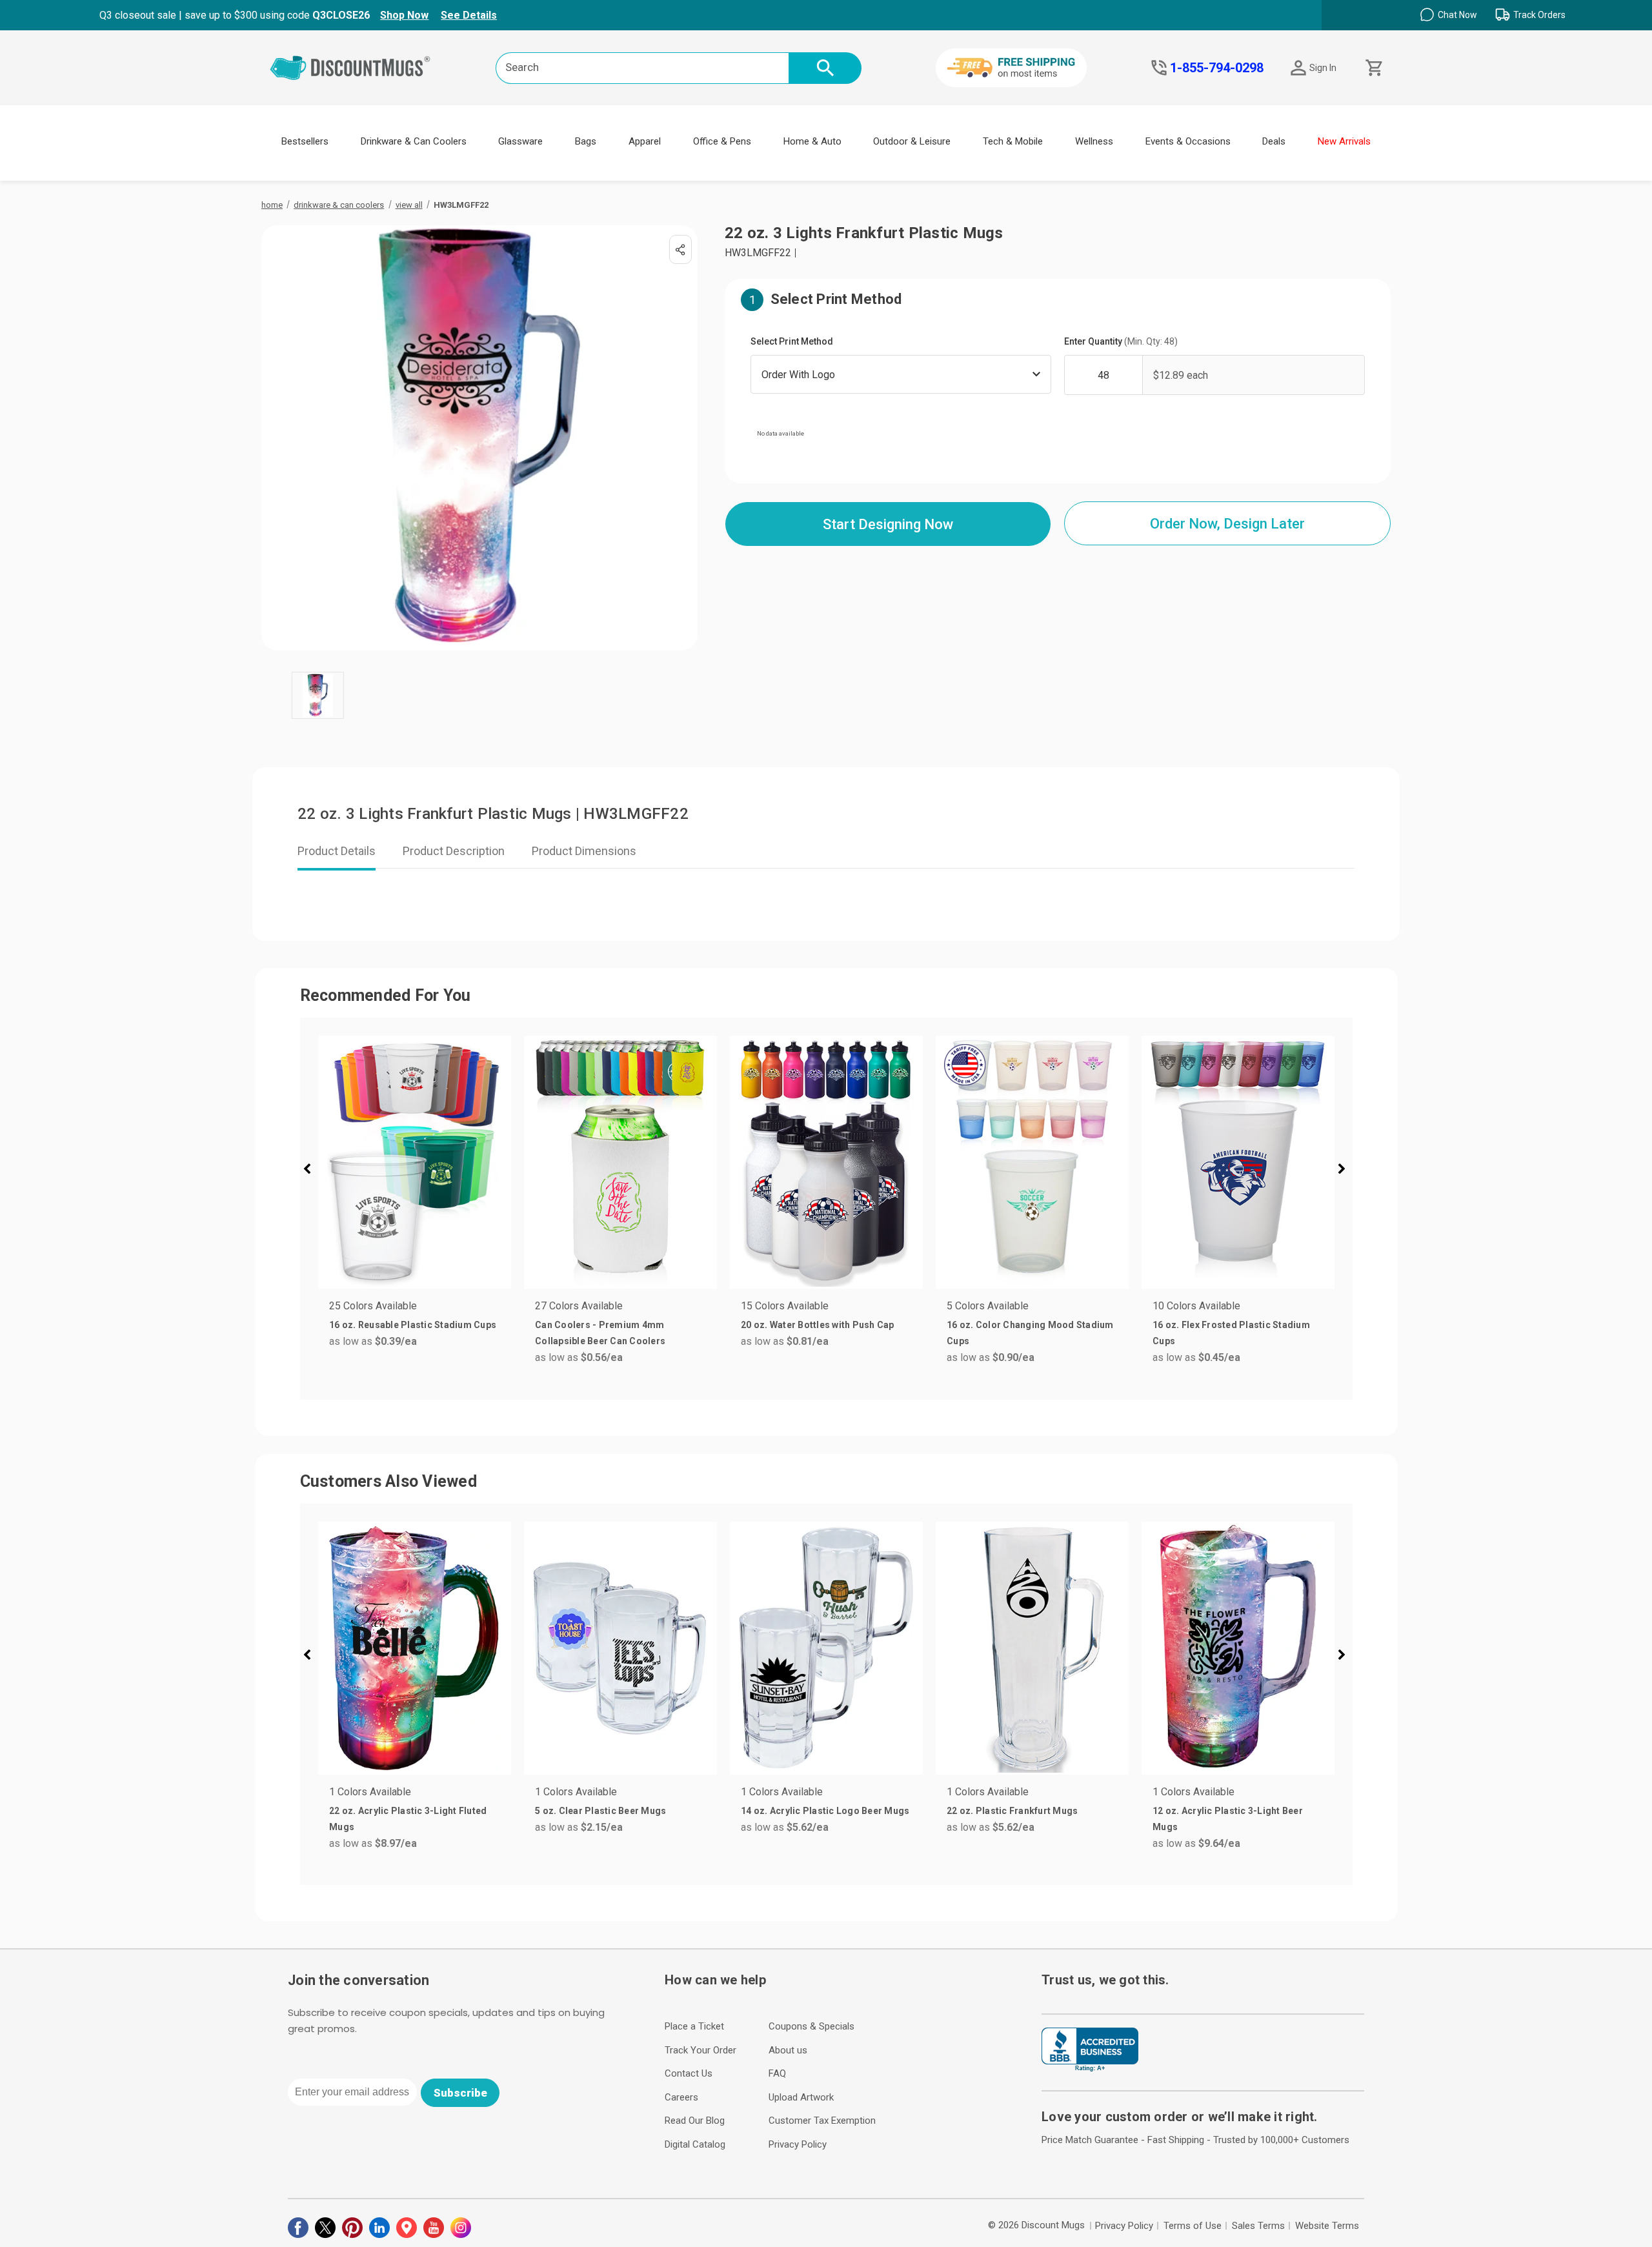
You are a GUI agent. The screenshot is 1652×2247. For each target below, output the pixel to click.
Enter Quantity (1121, 341)
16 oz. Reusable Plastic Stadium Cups (413, 1325)
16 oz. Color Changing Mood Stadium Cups (1030, 1333)
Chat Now (1457, 15)
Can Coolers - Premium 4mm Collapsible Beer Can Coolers (600, 1333)
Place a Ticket (694, 2026)
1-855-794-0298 (1217, 68)
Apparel (645, 141)
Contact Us (689, 2073)
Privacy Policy (798, 2144)
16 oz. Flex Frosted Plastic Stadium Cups (1231, 1333)
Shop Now (404, 15)
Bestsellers (305, 141)
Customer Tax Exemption (822, 2121)
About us (788, 2050)
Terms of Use (1193, 2226)
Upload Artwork (801, 2097)
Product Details (337, 851)
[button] (312, 1171)
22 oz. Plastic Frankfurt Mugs (1012, 1811)
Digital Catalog (695, 2144)
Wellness (1094, 141)
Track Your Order (700, 2050)
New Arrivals (1344, 141)
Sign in (1323, 68)
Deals (1274, 141)
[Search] (825, 68)
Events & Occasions (1188, 141)
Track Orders (1539, 15)
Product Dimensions (584, 851)
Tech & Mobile (1013, 141)
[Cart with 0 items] (1373, 68)
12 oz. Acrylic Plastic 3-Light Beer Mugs (1228, 1819)
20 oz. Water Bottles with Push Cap (818, 1325)
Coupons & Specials (811, 2026)
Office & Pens (722, 141)
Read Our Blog (695, 2121)
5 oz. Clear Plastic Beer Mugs (600, 1811)
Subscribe (460, 2093)
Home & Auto (812, 141)
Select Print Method (792, 341)
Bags (586, 141)
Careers (681, 2097)
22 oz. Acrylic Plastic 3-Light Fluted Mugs (408, 1819)
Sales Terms (1258, 2226)
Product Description (454, 851)
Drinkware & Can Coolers (414, 141)
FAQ (777, 2073)
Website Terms (1327, 2226)
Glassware (520, 141)
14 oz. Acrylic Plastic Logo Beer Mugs (825, 1811)
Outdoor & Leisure (912, 141)
